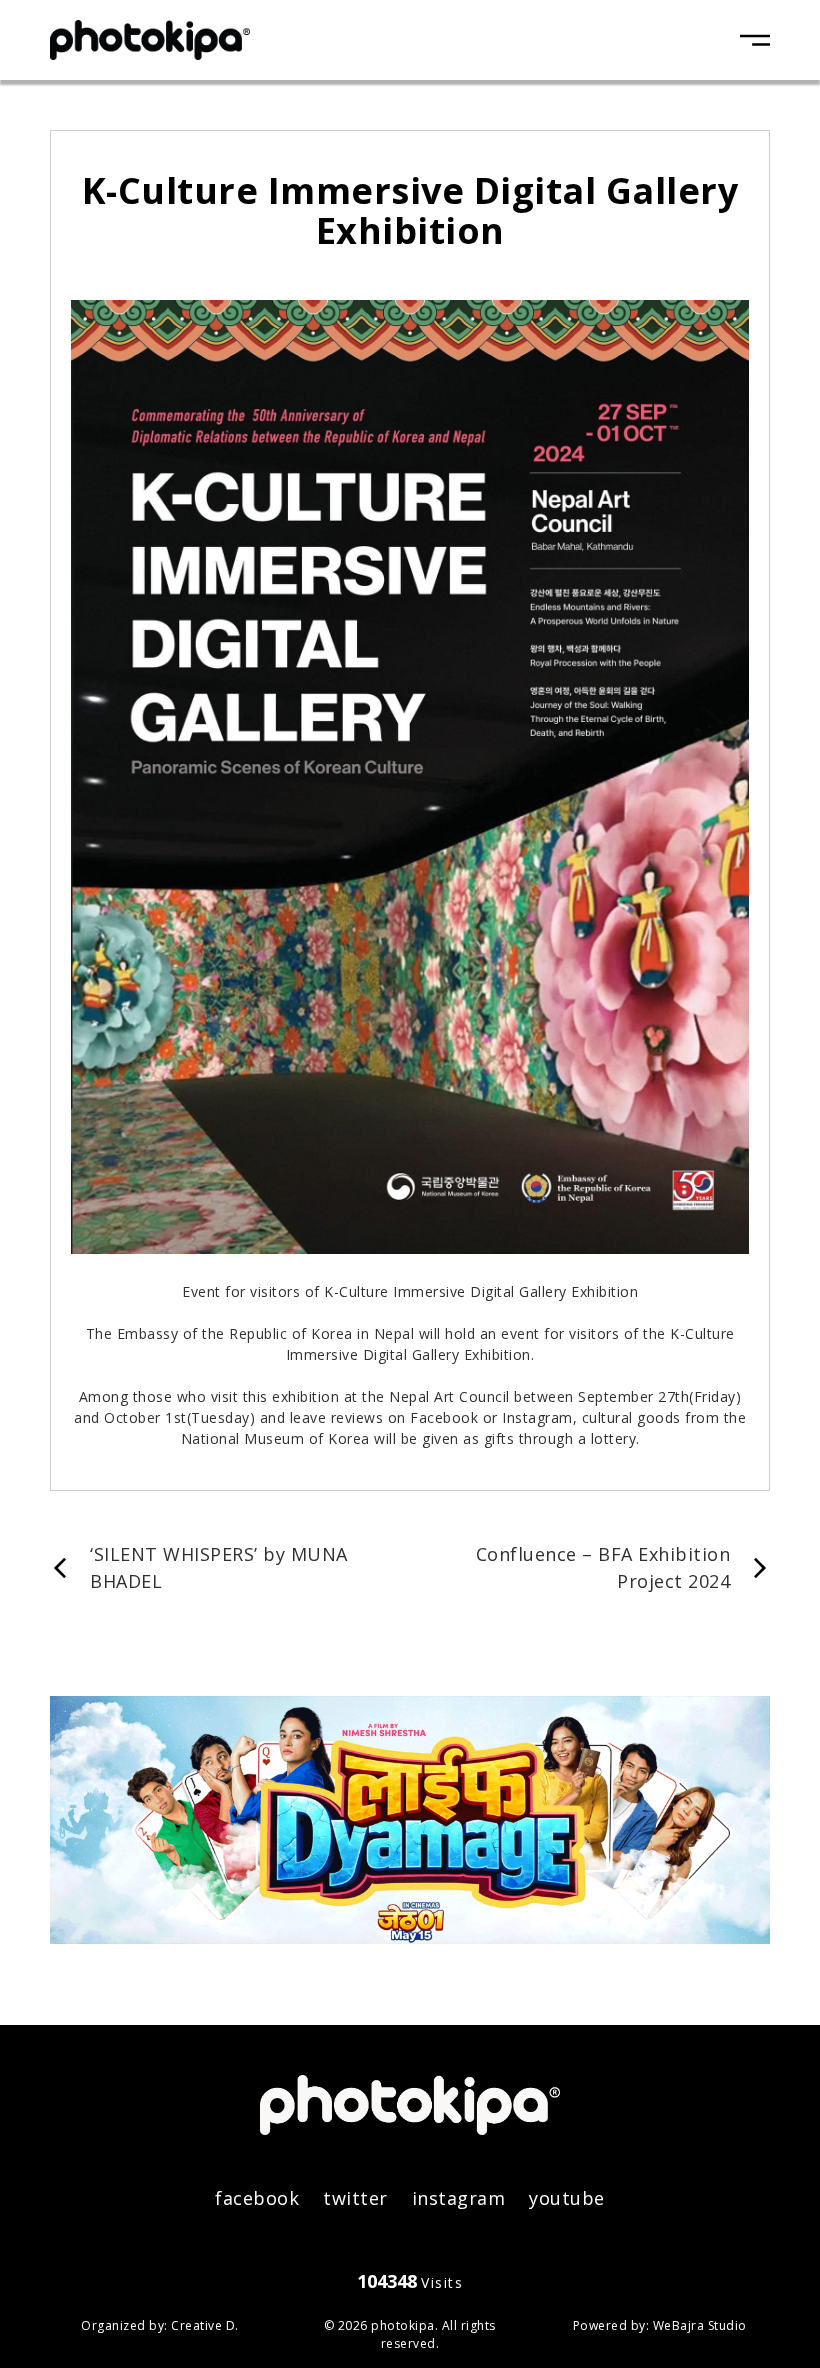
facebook (257, 2198)
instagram (459, 2198)
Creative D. (205, 2325)
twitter (355, 2198)
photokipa (403, 2325)
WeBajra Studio (700, 2325)
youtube (567, 2198)
